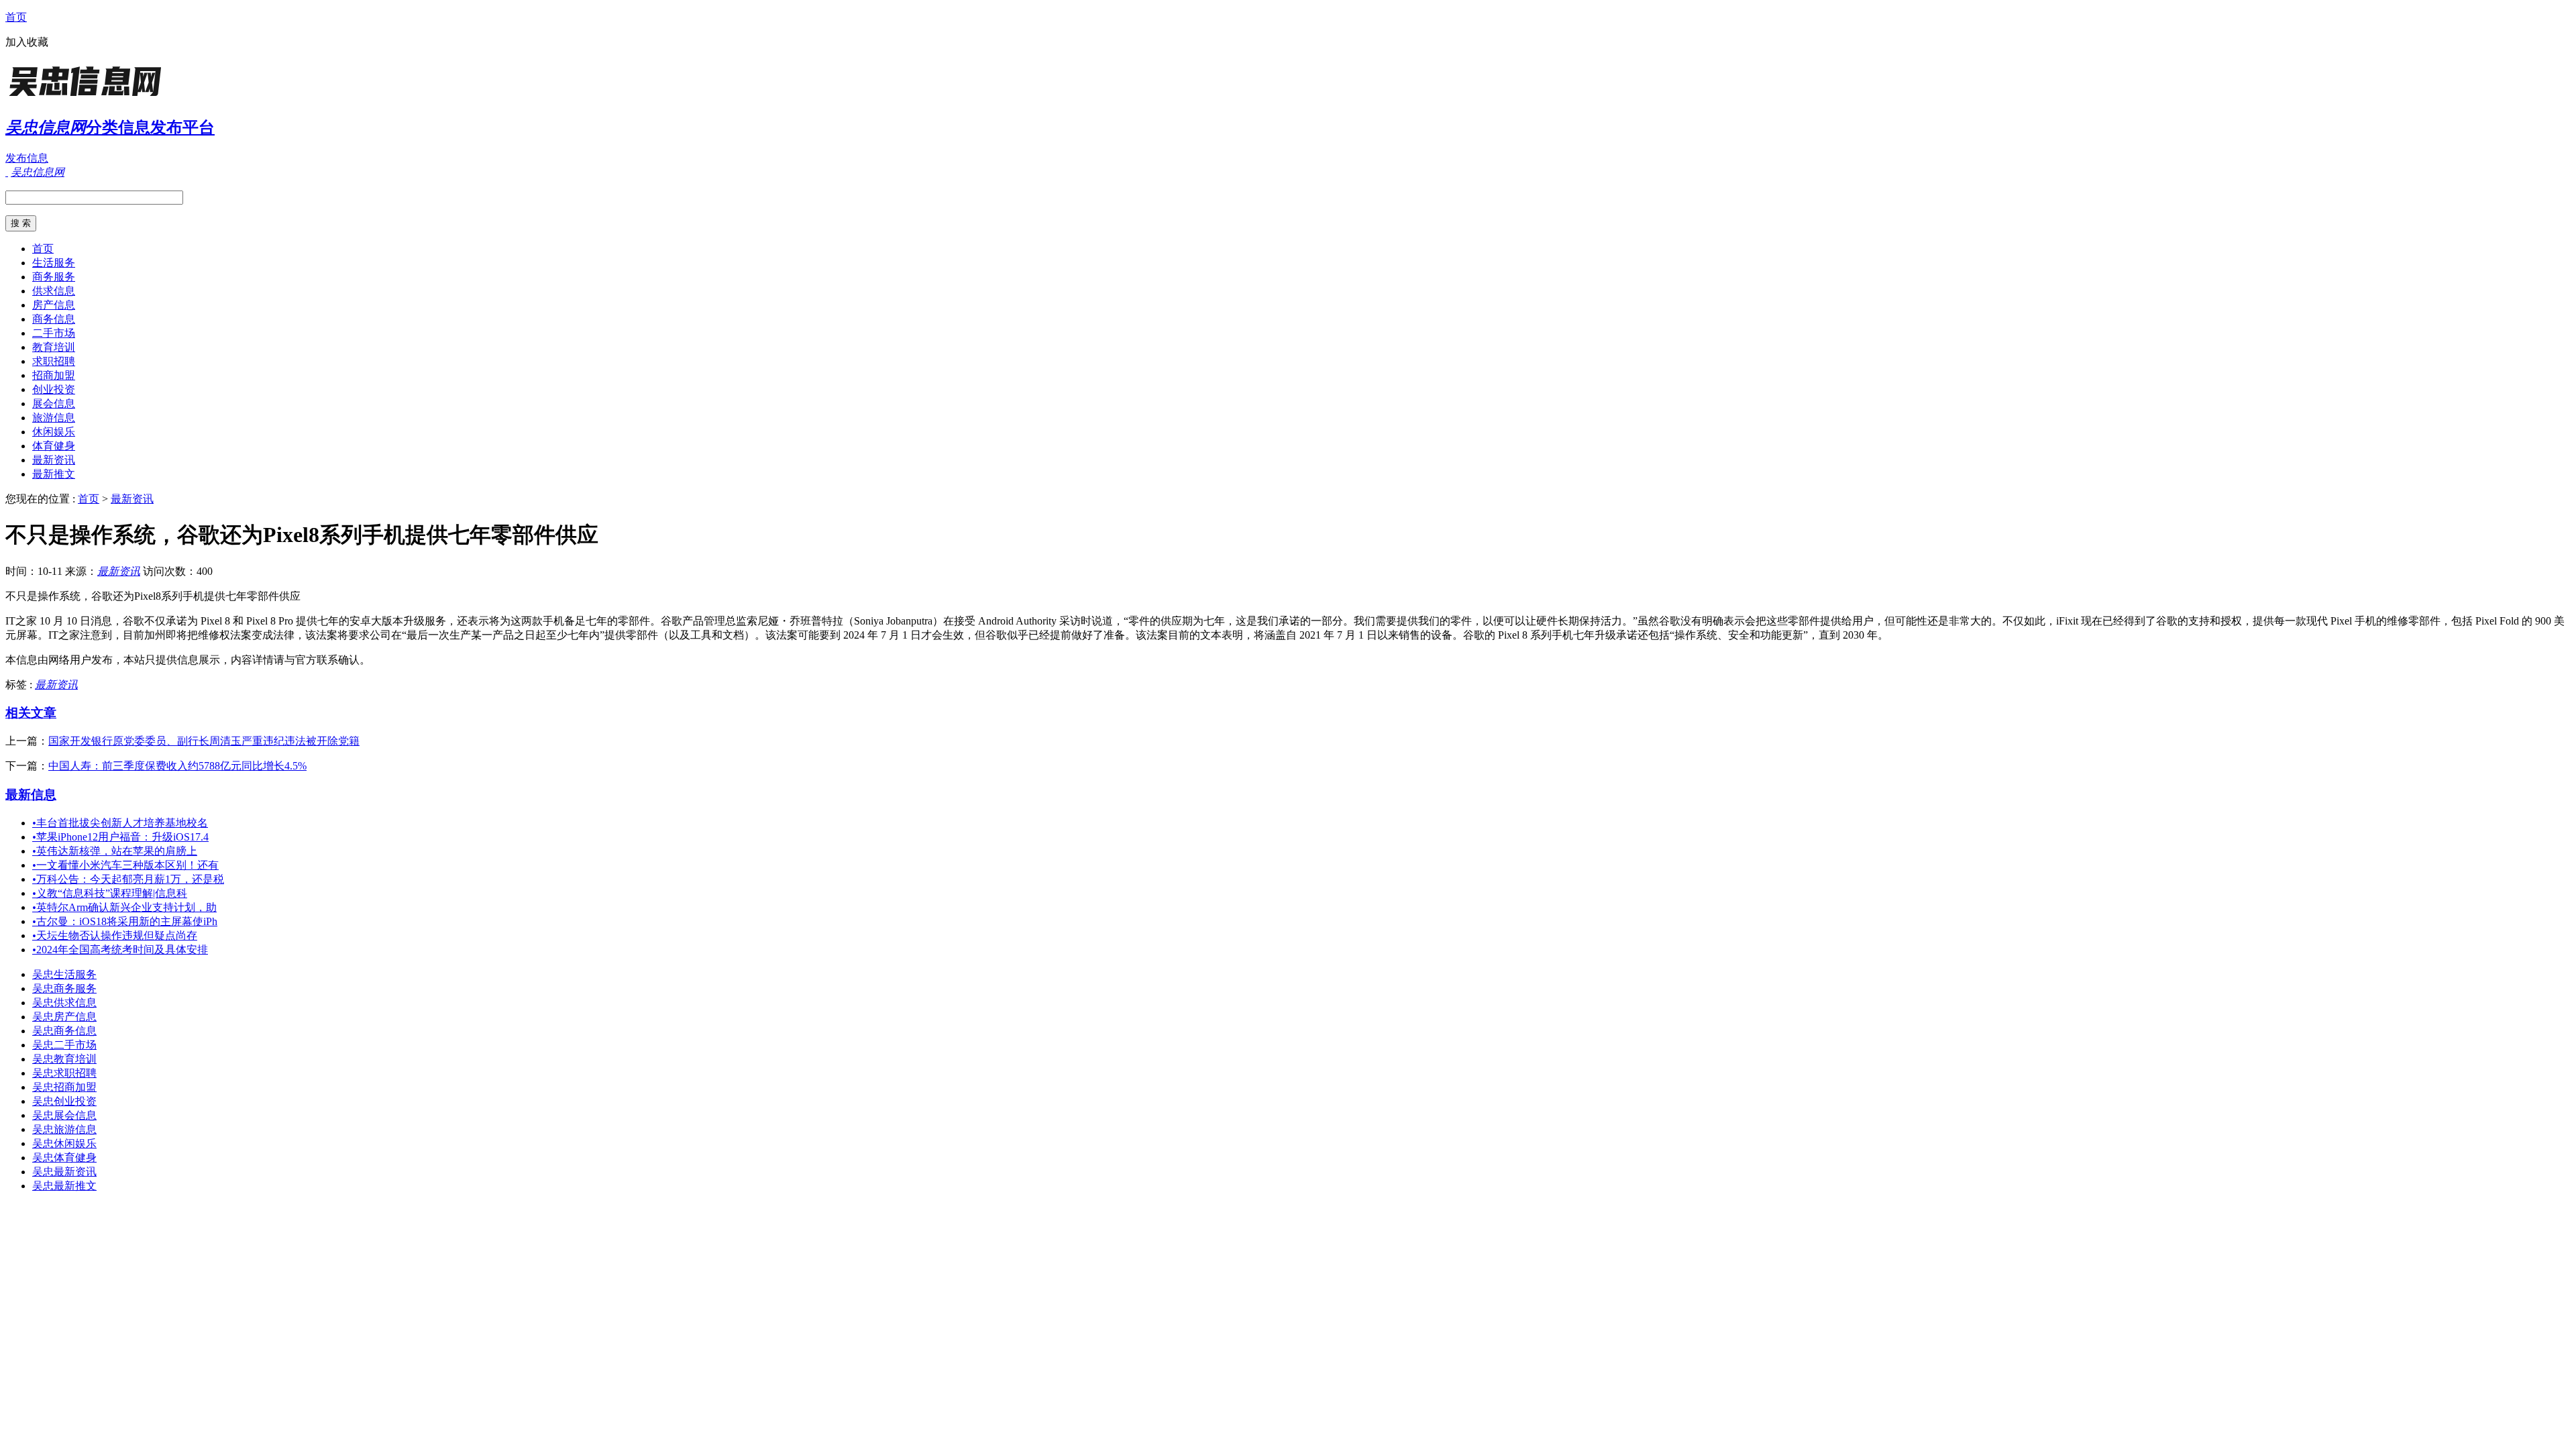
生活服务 (54, 263)
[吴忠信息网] (89, 97)
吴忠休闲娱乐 (64, 1143)
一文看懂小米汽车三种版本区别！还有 (125, 865)
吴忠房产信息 (64, 1017)
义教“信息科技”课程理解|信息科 (110, 893)
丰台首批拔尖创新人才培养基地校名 (120, 823)
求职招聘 (54, 361)
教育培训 (54, 347)
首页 (16, 17)
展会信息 (54, 404)
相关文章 (31, 713)
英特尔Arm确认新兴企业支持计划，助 (124, 907)
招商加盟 (54, 375)
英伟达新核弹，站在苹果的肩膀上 (115, 851)
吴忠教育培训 (64, 1059)
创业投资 (54, 389)
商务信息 (54, 319)
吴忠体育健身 (64, 1158)
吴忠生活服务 (64, 974)
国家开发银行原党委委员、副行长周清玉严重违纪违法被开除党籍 (204, 741)
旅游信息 (54, 418)
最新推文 (54, 474)
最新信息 (31, 795)
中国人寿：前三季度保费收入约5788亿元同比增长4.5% (177, 766)
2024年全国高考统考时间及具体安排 (120, 950)
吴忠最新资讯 (64, 1172)
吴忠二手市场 (64, 1045)
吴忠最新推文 (64, 1186)
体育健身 (54, 446)
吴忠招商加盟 (64, 1087)
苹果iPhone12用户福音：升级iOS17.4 (120, 837)
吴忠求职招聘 (64, 1073)
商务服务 (54, 277)
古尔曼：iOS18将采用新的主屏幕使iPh (125, 921)
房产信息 (54, 305)
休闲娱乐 (54, 432)
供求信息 (54, 291)
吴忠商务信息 (64, 1031)
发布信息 (27, 158)
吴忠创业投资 (64, 1101)
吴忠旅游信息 (64, 1129)
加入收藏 (27, 42)
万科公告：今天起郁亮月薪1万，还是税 (128, 879)
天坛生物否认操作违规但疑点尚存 (115, 935)
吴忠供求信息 (64, 1003)
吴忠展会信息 (64, 1115)
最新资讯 (54, 460)
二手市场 (54, 333)
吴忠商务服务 (64, 988)
